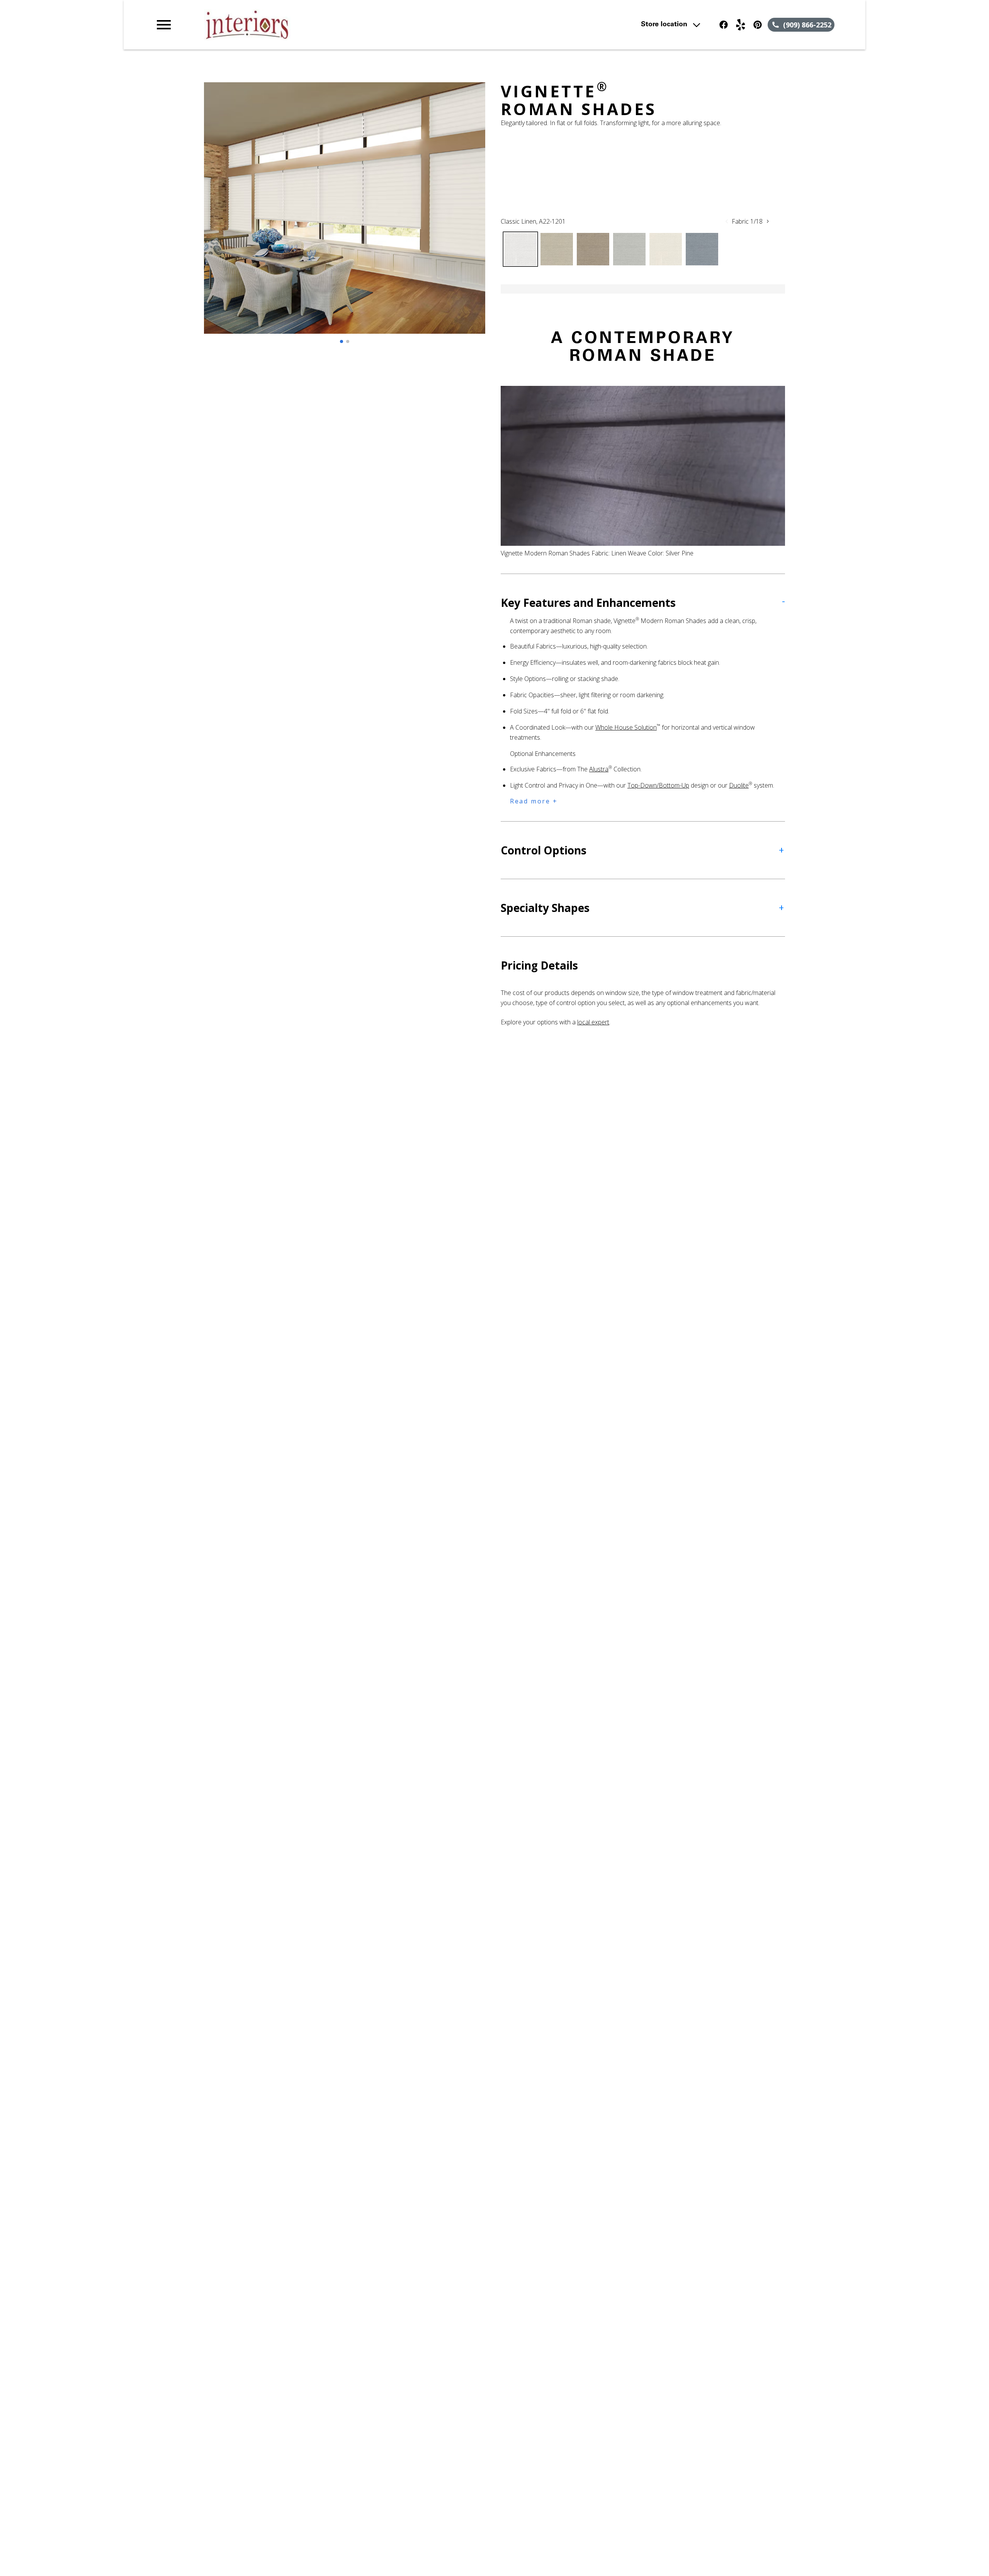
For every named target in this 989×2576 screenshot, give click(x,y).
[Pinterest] (758, 25)
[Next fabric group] (768, 221)
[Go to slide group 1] (342, 341)
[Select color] (520, 249)
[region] (345, 216)
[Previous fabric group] (727, 221)
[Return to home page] (314, 25)
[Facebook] (724, 25)
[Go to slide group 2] (348, 341)
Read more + (534, 801)
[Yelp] (741, 25)
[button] (164, 25)
